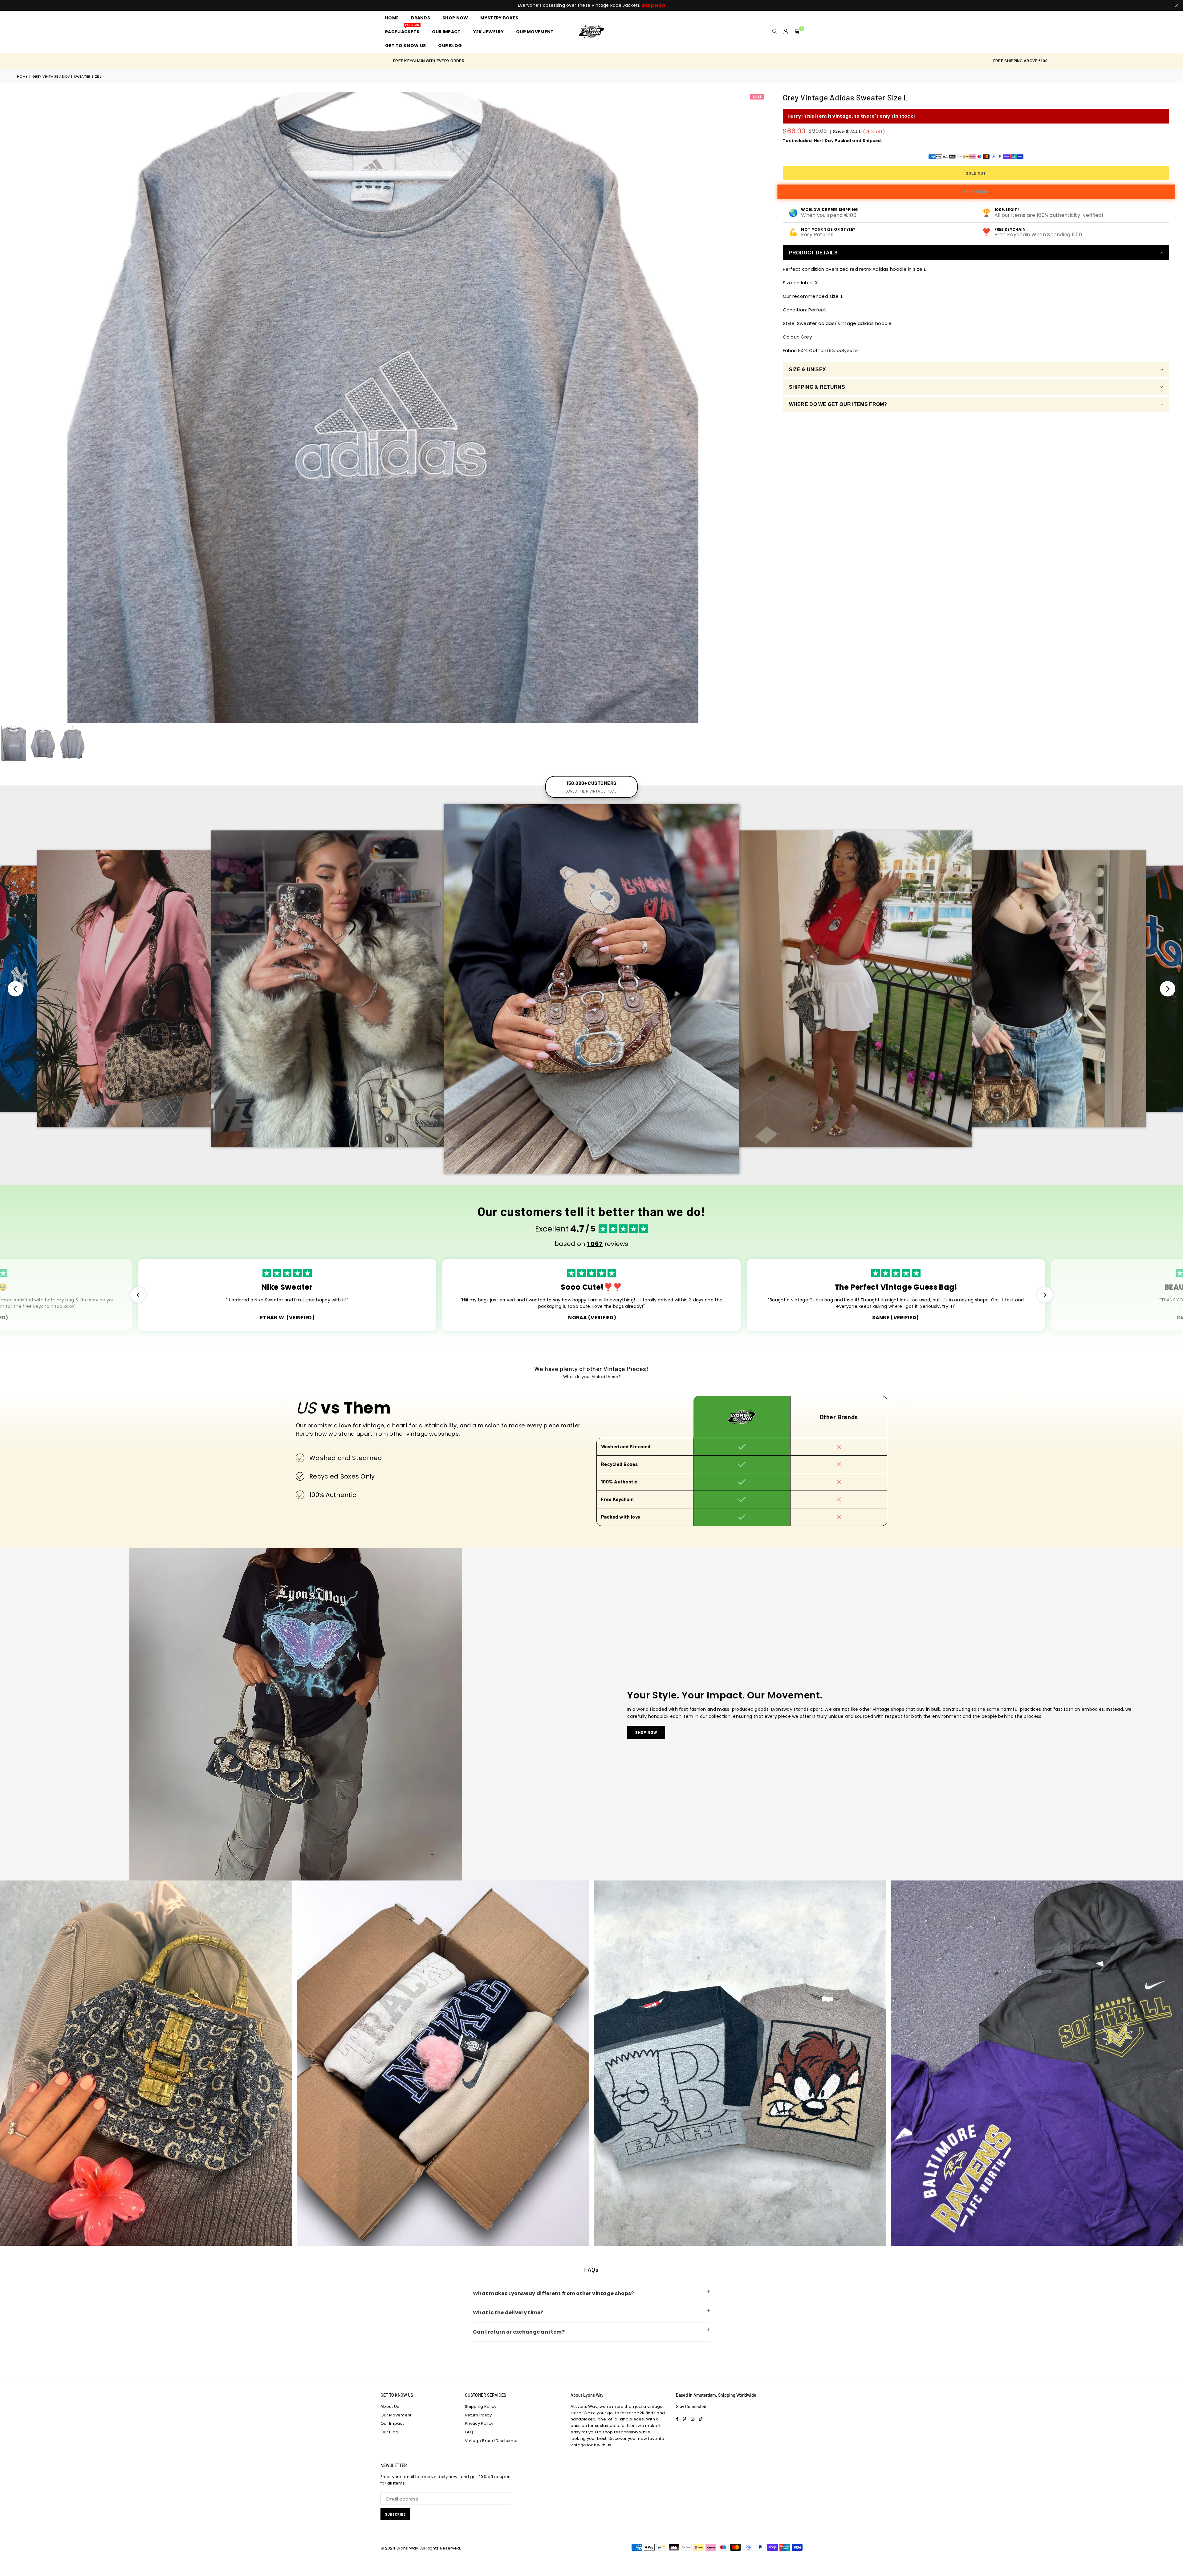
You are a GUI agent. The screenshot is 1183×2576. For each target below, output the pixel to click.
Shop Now (646, 1732)
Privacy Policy (479, 2423)
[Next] (757, 408)
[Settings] (786, 32)
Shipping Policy (481, 2406)
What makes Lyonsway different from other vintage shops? (553, 2293)
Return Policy (478, 2415)
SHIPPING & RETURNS (817, 387)
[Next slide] (1168, 989)
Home (22, 76)
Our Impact (392, 2423)
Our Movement (396, 2415)
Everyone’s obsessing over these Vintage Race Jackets (591, 5)
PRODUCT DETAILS (813, 253)
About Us (390, 2406)
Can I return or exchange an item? (519, 2332)
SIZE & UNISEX (808, 369)
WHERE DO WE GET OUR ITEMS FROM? (838, 404)
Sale (757, 96)
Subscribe (395, 2514)
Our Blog (389, 2432)
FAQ (469, 2432)
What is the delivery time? (508, 2312)
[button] (797, 32)
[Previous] (8, 408)
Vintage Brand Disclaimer (491, 2441)
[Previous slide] (15, 989)
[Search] (775, 32)
